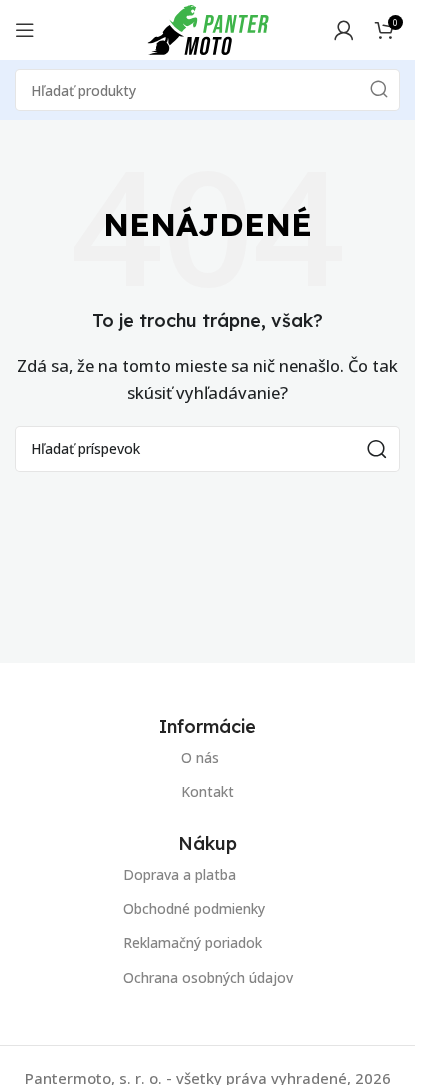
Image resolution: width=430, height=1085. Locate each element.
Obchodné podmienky (194, 909)
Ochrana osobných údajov (208, 977)
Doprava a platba (179, 874)
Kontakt (207, 791)
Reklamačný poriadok (192, 943)
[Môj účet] (344, 30)
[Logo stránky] (208, 28)
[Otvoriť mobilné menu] (25, 30)
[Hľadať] (379, 90)
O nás (200, 757)
